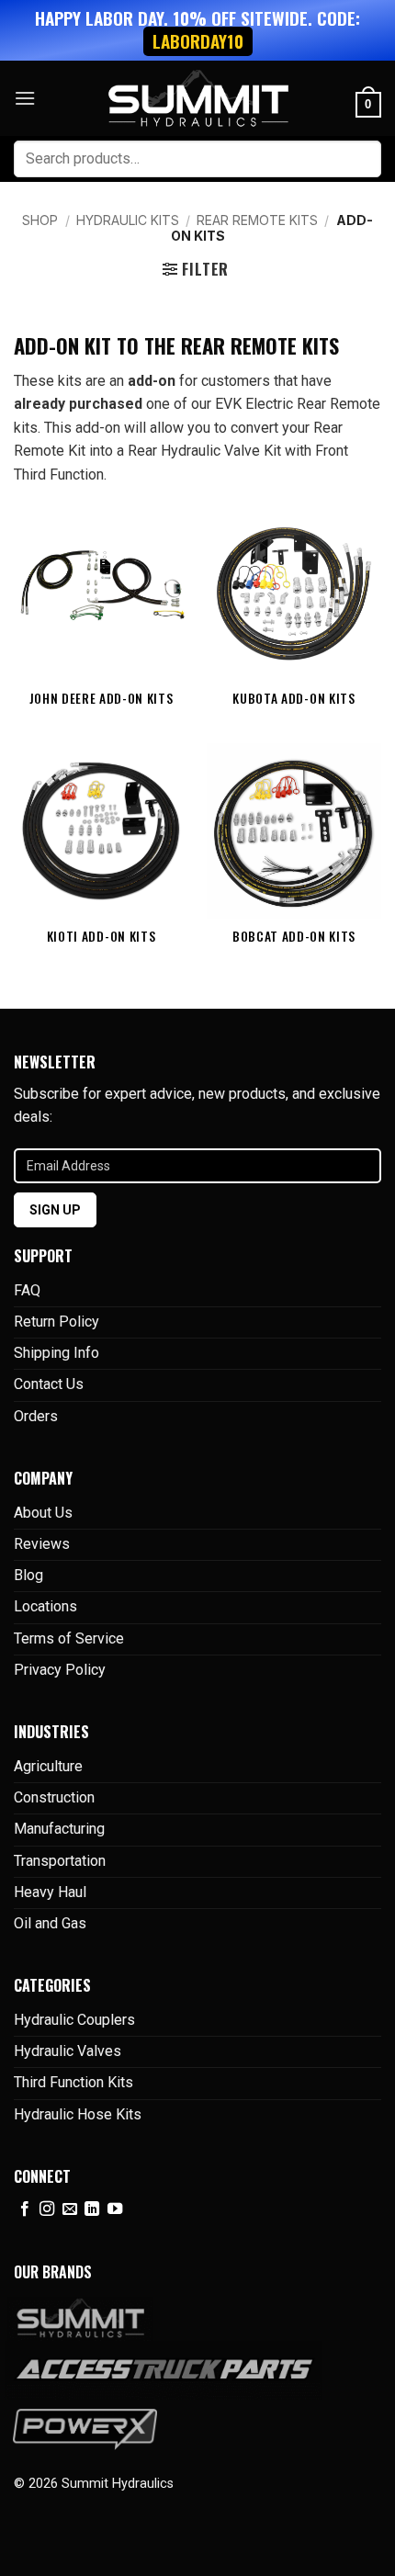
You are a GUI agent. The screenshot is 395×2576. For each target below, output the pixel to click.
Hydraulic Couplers (74, 2020)
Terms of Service (69, 1638)
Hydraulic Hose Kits (78, 2114)
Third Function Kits (73, 2082)
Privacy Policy (60, 1670)
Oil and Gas (50, 1923)
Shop (40, 220)
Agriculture (48, 1766)
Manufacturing (59, 1829)
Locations (45, 1606)
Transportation (60, 1861)
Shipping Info (56, 1353)
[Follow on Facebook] (25, 2209)
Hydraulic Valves (68, 2051)
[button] (25, 98)
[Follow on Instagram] (47, 2209)
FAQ (27, 1290)
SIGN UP (55, 1210)
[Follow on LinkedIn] (92, 2209)
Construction (54, 1797)
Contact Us (49, 1384)
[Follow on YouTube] (115, 2209)
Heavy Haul (50, 1892)
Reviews (42, 1544)
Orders (36, 1416)
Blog (28, 1575)
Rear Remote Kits (257, 220)
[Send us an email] (70, 2209)
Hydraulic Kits (128, 220)
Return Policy (56, 1322)
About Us (43, 1513)
